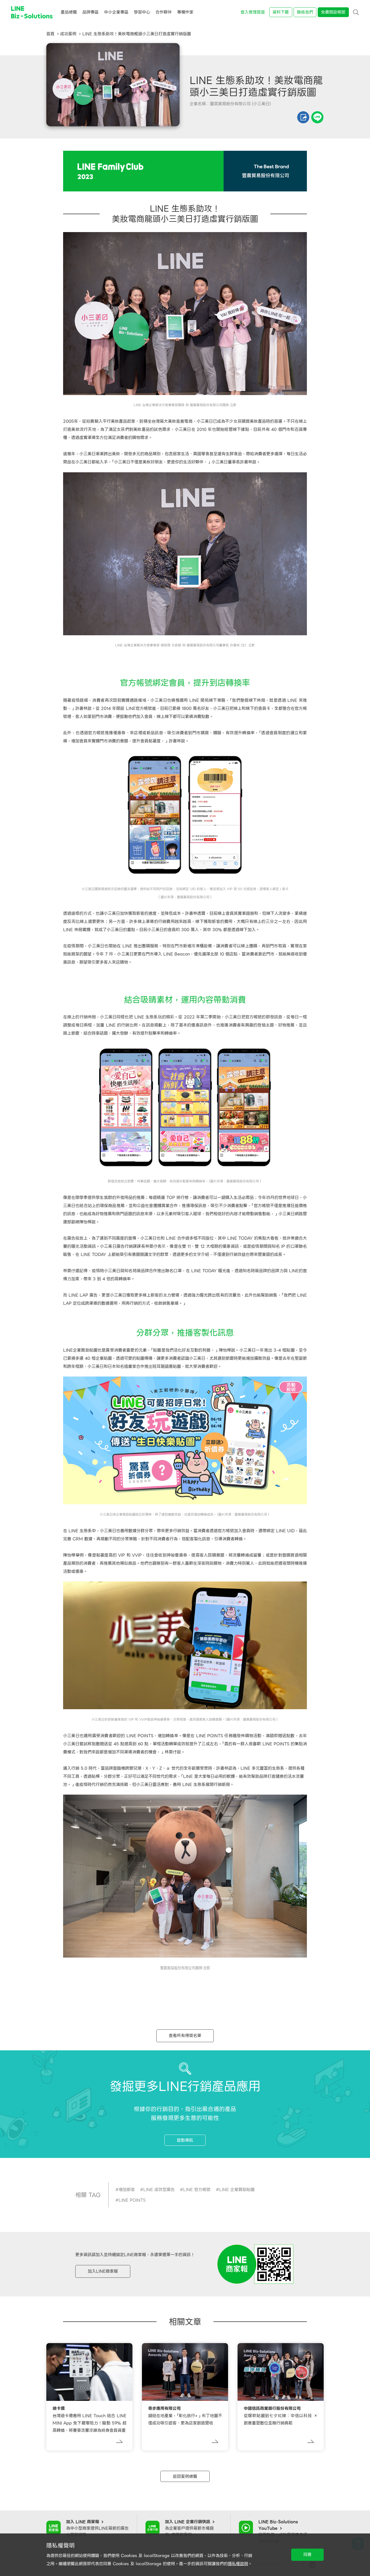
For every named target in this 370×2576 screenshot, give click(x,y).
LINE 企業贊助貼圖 (237, 2190)
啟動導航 (185, 2140)
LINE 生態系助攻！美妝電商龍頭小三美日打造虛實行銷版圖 (137, 34)
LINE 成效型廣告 (159, 2190)
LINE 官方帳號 (197, 2190)
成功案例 (68, 34)
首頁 (50, 34)
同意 (307, 2555)
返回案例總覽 (185, 2476)
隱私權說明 (238, 2564)
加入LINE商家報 (103, 2271)
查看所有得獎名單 (185, 2036)
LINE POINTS (132, 2200)
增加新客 (127, 2190)
